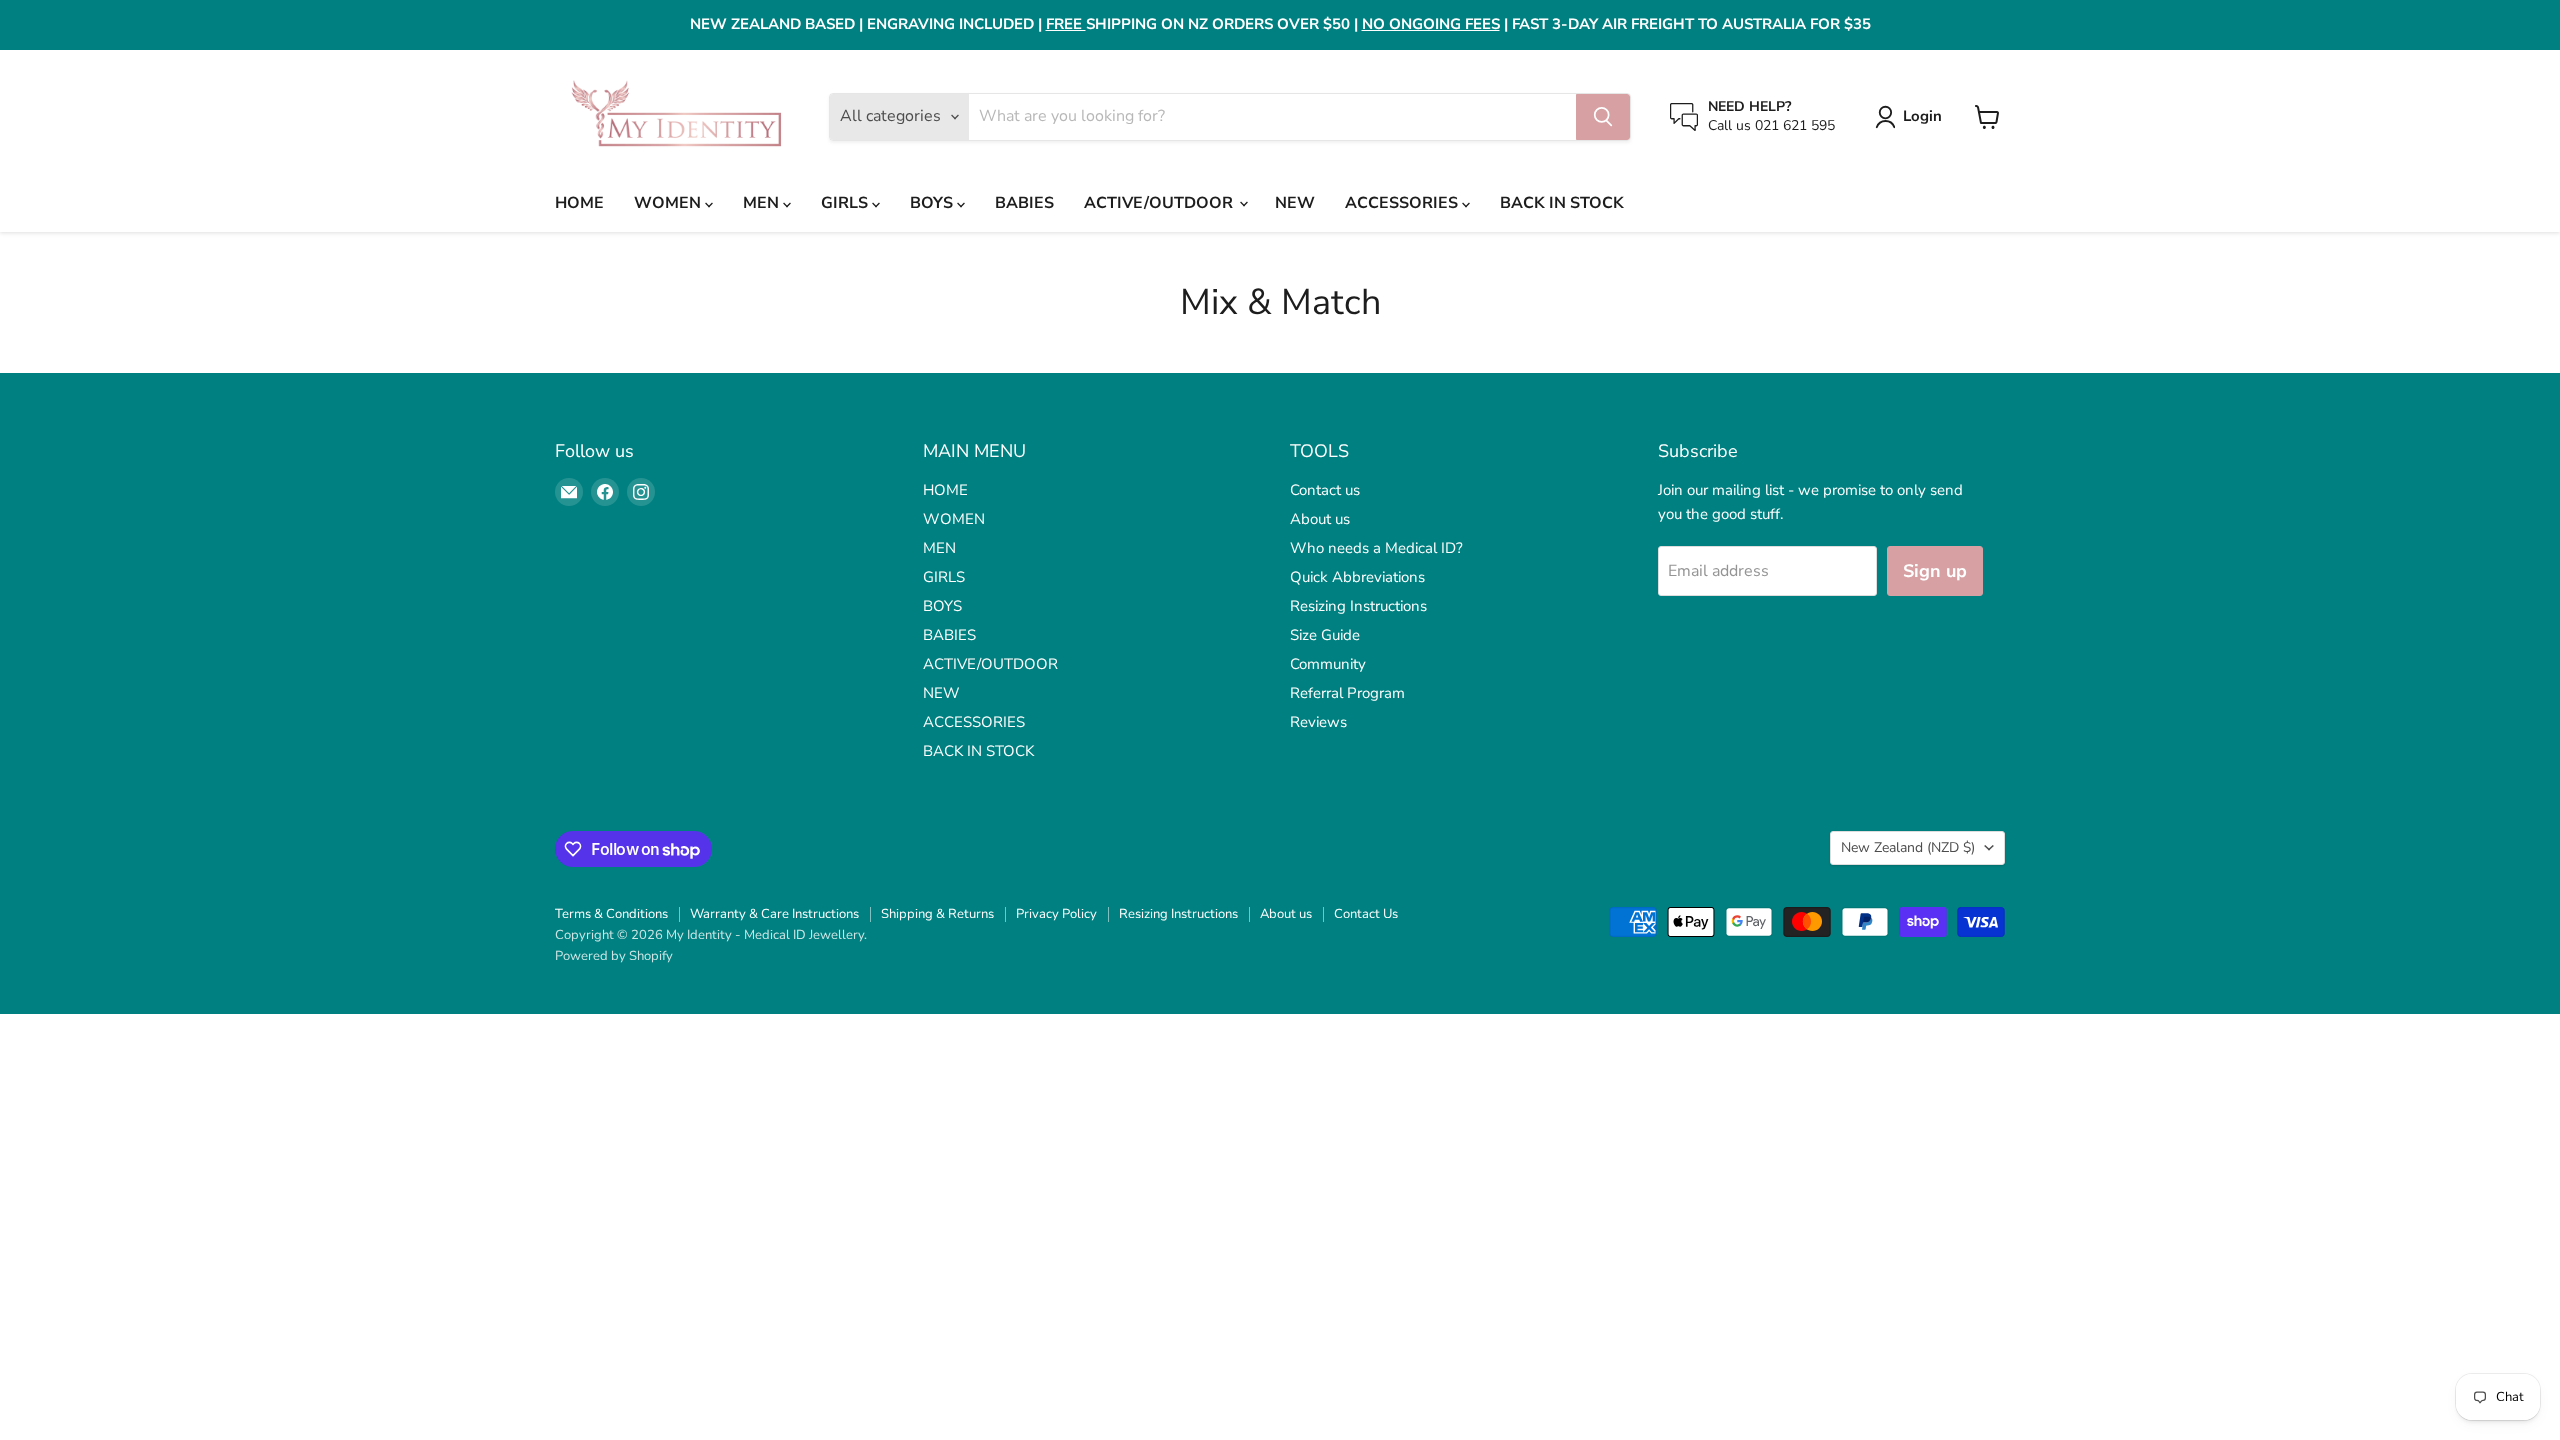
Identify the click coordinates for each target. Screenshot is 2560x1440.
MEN (763, 203)
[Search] (1603, 117)
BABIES (1024, 203)
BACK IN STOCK (1562, 203)
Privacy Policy (1056, 914)
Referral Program (1347, 693)
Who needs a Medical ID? (1376, 548)
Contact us (1325, 490)
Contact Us (1366, 914)
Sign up (1935, 571)
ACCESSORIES (1403, 203)
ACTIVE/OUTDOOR (1160, 203)
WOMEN (669, 203)
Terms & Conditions (611, 914)
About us (1320, 519)
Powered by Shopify (614, 956)
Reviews (1318, 722)
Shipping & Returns (937, 914)
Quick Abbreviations (1357, 577)
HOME (579, 203)
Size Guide (1325, 635)
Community (1328, 664)
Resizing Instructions (1358, 606)
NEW (1295, 203)
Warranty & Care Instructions (774, 914)
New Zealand (1908, 847)
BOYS (933, 203)
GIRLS (846, 203)
